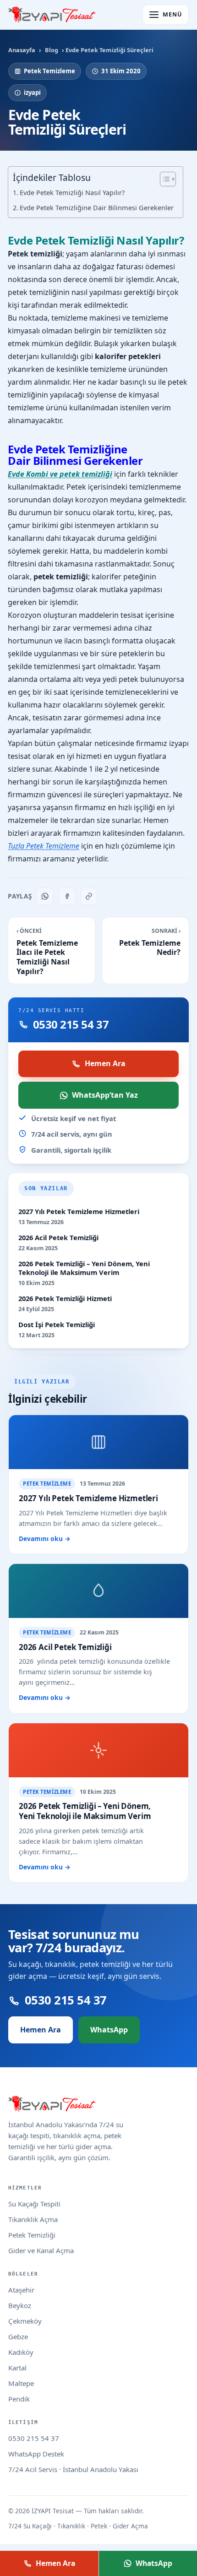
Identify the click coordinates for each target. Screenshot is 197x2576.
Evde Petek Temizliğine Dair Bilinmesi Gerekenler (97, 208)
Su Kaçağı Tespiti (34, 2204)
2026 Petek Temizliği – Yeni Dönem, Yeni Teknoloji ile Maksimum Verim (84, 1268)
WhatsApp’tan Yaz (105, 1095)
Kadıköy (21, 2352)
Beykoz (20, 2305)
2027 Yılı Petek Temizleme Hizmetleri (79, 1212)
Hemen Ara (105, 1063)
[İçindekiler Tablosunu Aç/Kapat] (163, 179)
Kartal (17, 2368)
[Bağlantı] (89, 896)
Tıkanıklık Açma (33, 2219)
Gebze (18, 2336)
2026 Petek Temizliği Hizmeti (65, 1299)
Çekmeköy (25, 2321)
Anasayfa (22, 50)
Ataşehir (21, 2290)
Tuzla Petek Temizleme (44, 846)
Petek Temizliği (32, 2235)
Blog (52, 50)
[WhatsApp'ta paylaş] (45, 896)
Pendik (19, 2399)
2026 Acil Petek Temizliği (58, 1238)
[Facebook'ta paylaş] (67, 896)
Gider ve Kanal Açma (41, 2250)
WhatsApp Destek (36, 2454)
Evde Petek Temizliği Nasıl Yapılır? (72, 193)
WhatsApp (109, 2030)
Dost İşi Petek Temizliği (57, 1325)
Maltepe (21, 2383)
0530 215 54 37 (34, 2438)
